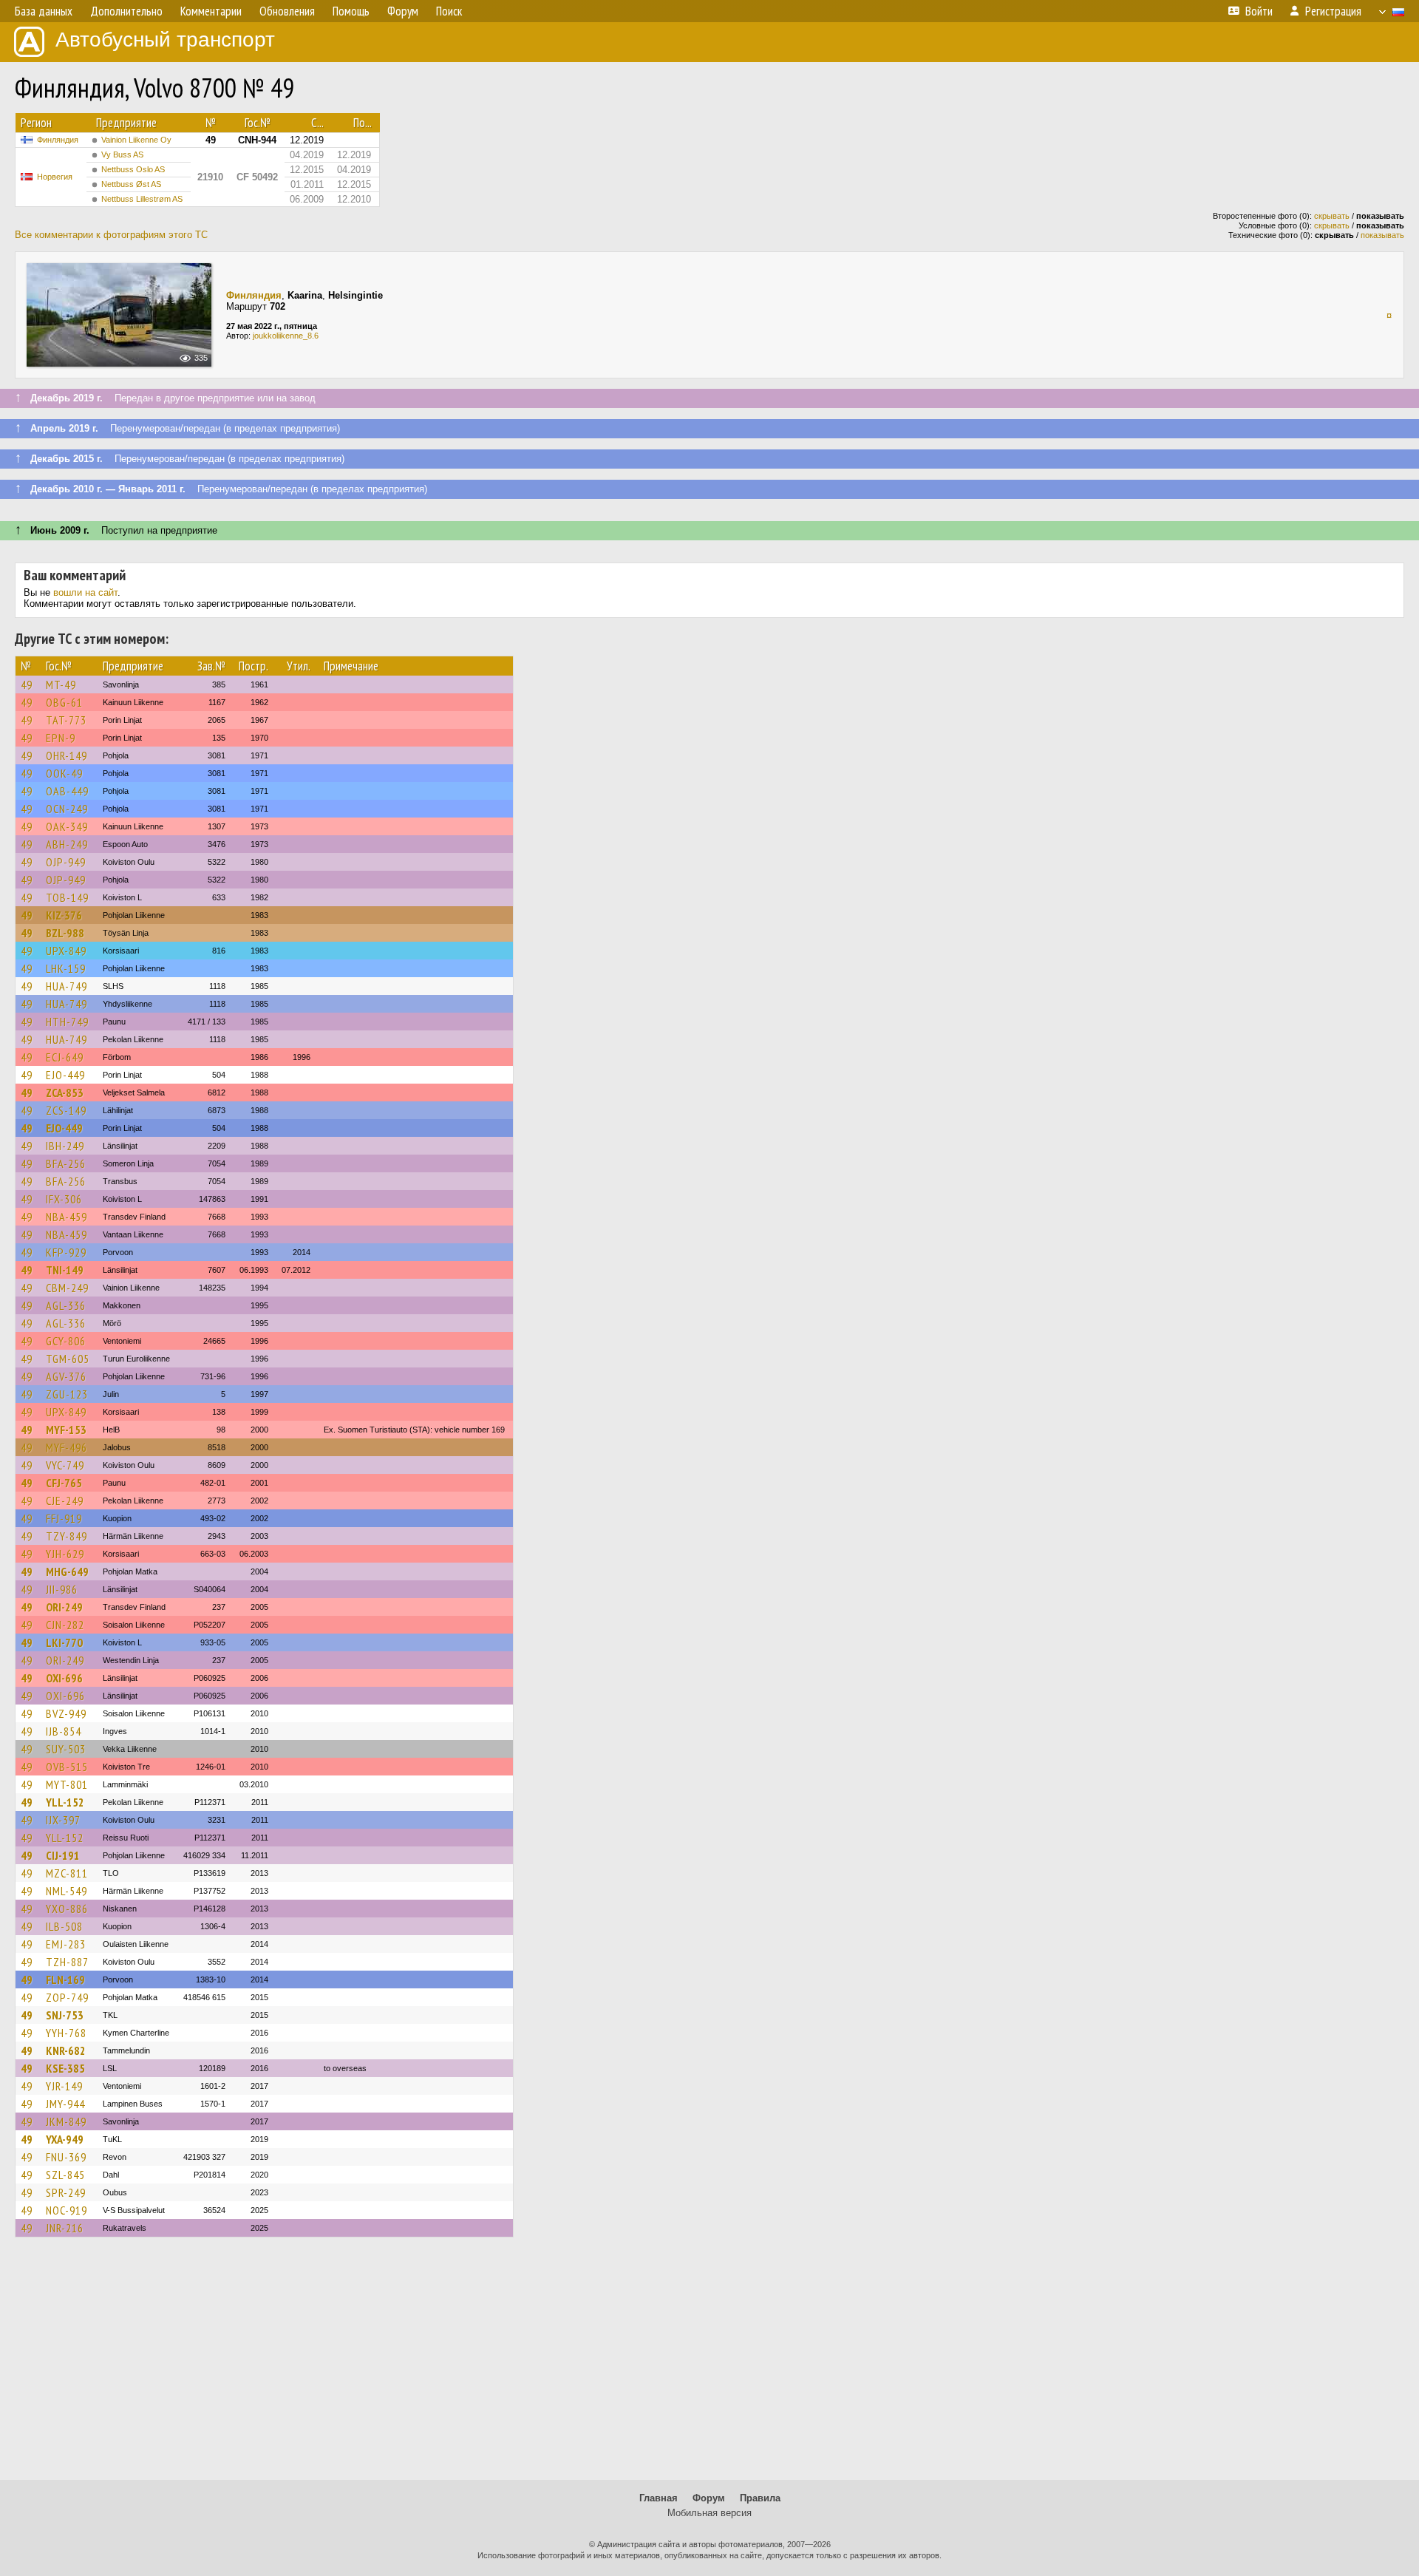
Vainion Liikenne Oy (136, 140)
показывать (1382, 235)
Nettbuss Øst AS (131, 184)
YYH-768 (66, 2033)
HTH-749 (67, 1022)
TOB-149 (67, 897)
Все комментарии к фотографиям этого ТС (111, 235)
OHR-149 (67, 755)
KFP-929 (66, 1252)
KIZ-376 (64, 915)
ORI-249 (64, 1607)
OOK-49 (64, 773)
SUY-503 (66, 1749)
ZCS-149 (66, 1110)
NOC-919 (67, 2210)
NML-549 (67, 1891)
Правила (760, 2498)
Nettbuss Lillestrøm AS (142, 199)
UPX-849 (66, 951)
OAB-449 (67, 791)
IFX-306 (64, 1199)
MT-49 (61, 684)
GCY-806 (66, 1341)
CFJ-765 (64, 1483)
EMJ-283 (66, 1944)
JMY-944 (65, 2104)
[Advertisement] (709, 2365)
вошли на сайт (85, 592)
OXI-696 (64, 1678)
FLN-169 (65, 1979)
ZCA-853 (65, 1092)
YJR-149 (64, 2086)
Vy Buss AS (122, 154)
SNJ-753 (65, 2015)
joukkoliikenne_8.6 (286, 336)
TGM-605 (68, 1359)
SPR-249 (66, 2192)
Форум (709, 2498)
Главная (659, 2498)
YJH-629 (65, 1554)
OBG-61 (64, 702)
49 (27, 684)
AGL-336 (66, 1305)
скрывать (1332, 216)
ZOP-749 (67, 1997)
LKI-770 (64, 1642)
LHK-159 (66, 968)
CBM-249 (67, 1288)
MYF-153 (66, 1430)
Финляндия (58, 140)
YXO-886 (67, 1909)
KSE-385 (65, 2068)
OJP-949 (66, 862)
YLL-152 (65, 1802)
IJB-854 (64, 1731)
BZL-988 (65, 933)
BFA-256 (66, 1163)
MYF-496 (67, 1447)
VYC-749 (65, 1465)
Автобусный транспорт (165, 40)
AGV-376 (66, 1376)
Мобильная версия (709, 2513)
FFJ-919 (64, 1518)
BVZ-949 (66, 1713)
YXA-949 (65, 2139)
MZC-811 (67, 1873)
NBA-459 (67, 1217)
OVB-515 (67, 1767)
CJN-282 (65, 1625)
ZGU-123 (67, 1394)
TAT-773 (66, 720)
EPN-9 (61, 738)
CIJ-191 (63, 1855)
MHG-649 (67, 1571)
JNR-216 (65, 2228)
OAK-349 (67, 826)
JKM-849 (66, 2121)
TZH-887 (67, 1962)
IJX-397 (63, 1820)
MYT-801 (67, 1784)
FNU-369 (66, 2157)
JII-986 (62, 1589)
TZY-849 (67, 1536)
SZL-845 (65, 2175)
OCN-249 (67, 809)
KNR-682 (66, 2050)
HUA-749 (67, 986)
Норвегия (55, 177)
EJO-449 (65, 1075)
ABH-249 (67, 844)
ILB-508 (64, 1926)
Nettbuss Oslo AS (133, 169)
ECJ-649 (65, 1057)
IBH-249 (65, 1146)
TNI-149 (65, 1270)
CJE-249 (65, 1501)
